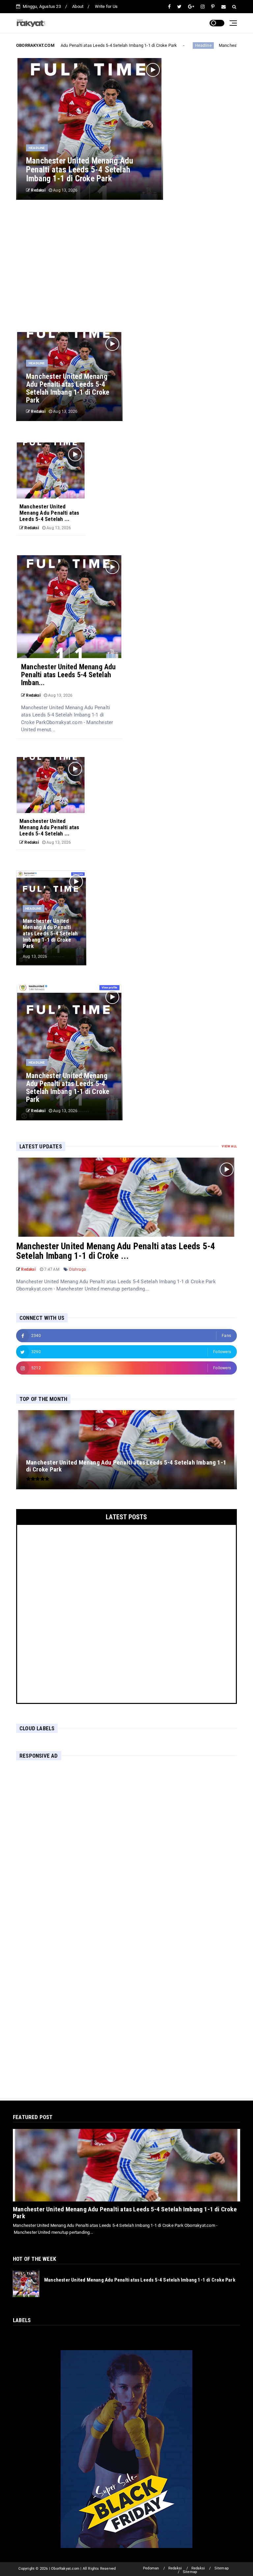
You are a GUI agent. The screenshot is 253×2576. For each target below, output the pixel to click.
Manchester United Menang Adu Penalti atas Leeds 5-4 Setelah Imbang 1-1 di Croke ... (116, 1251)
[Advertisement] (126, 266)
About (78, 6)
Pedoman (151, 2568)
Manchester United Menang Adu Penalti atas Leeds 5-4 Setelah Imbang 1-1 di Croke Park (125, 2213)
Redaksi (175, 2568)
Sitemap (222, 2568)
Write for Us (106, 6)
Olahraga (77, 1269)
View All (229, 1146)
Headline (196, 45)
